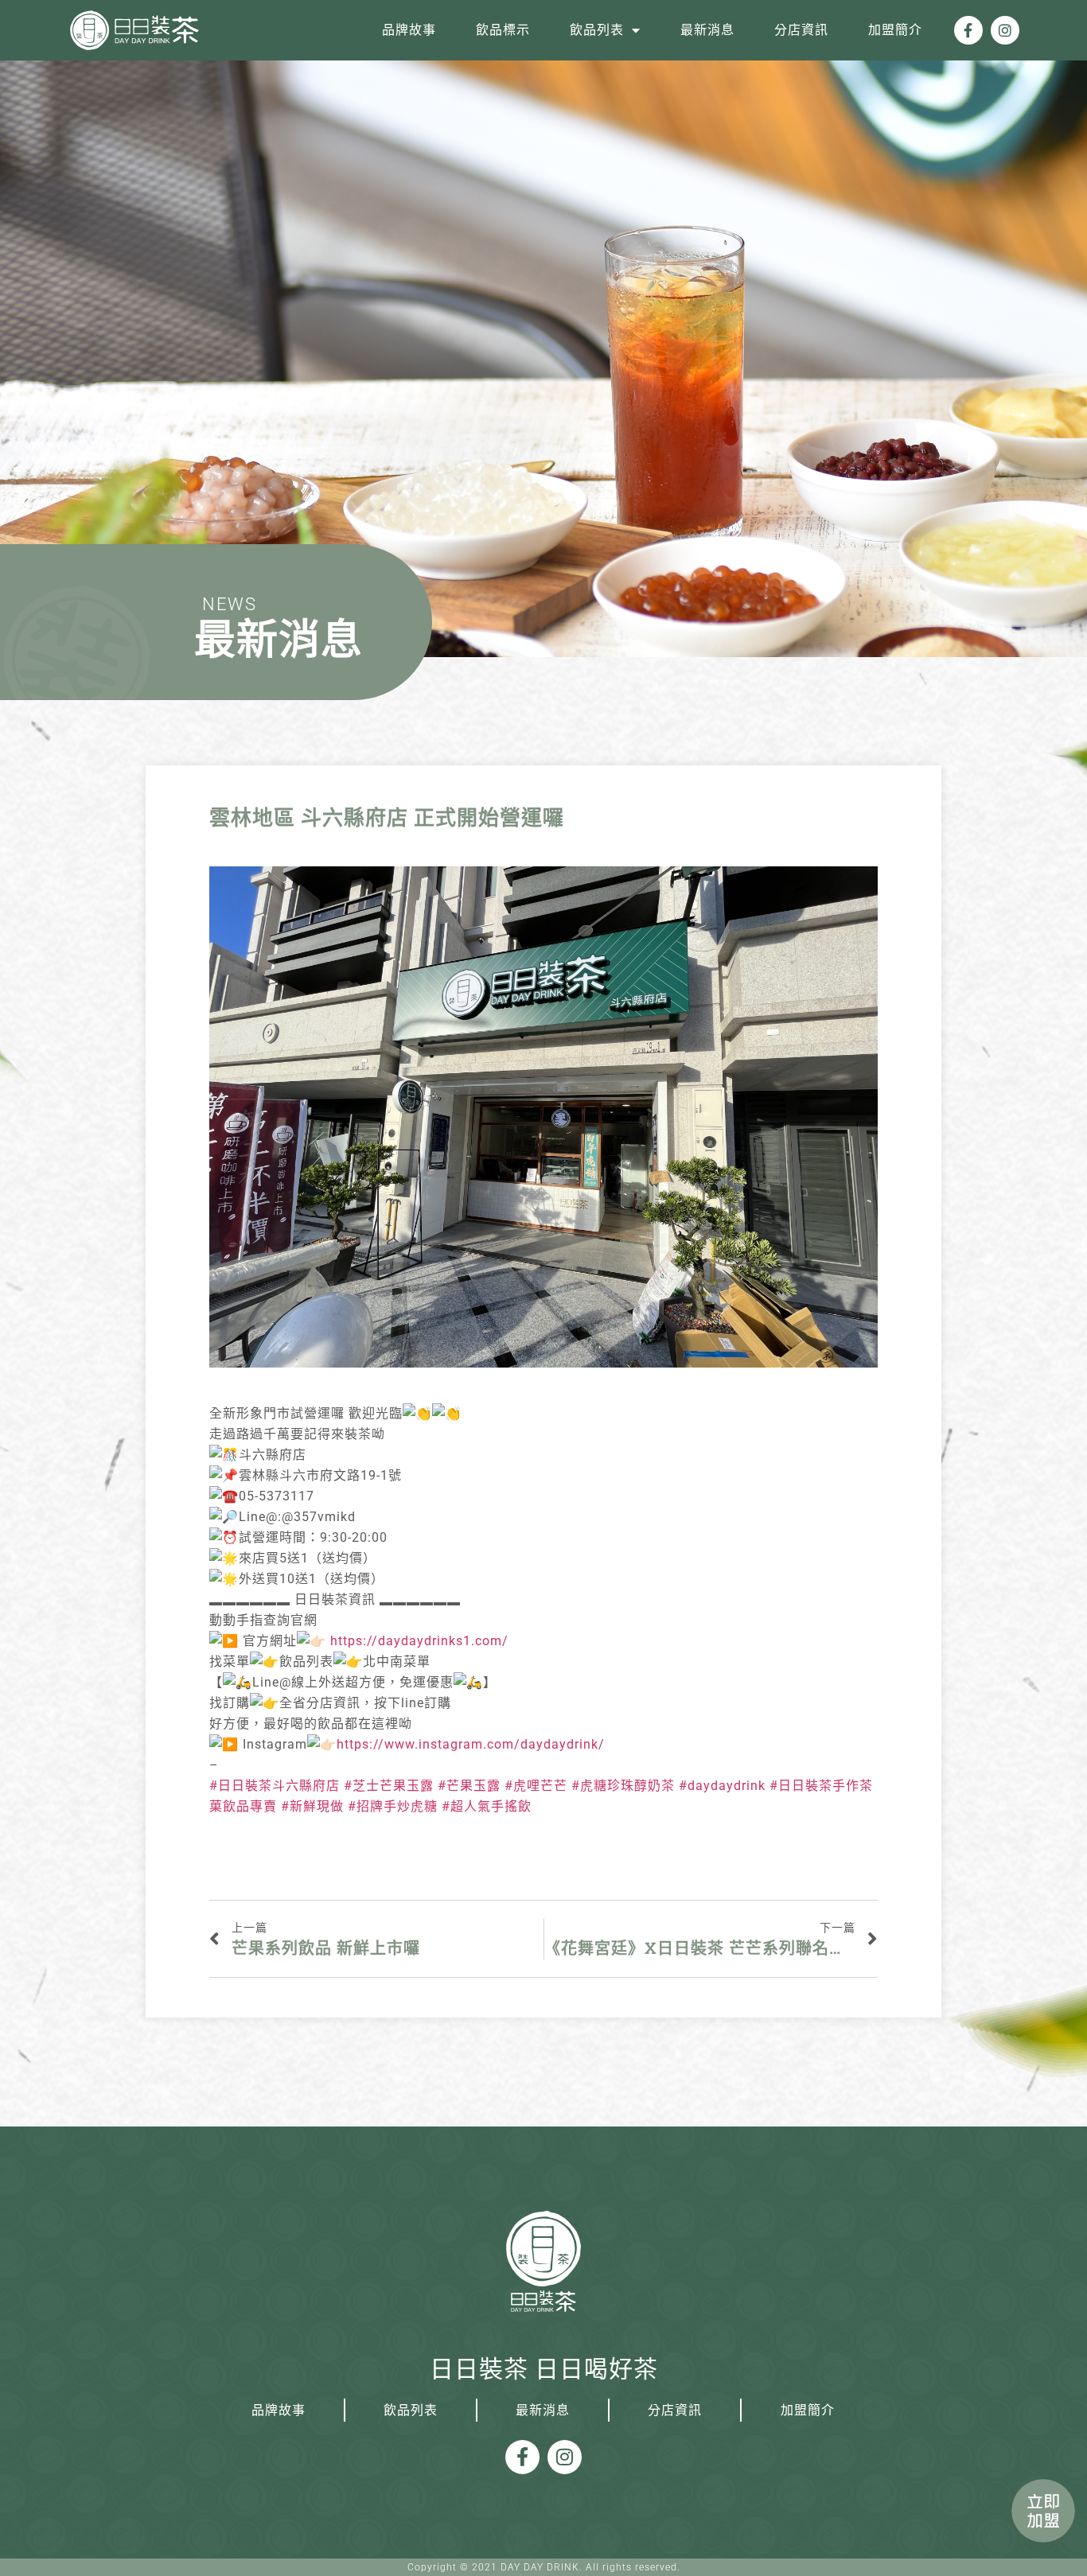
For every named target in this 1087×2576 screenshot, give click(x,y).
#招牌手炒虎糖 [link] (393, 1806)
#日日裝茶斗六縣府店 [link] (275, 1786)
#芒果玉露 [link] (469, 1786)
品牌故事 (409, 30)
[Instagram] (1005, 30)
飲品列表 (597, 30)
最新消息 (707, 30)
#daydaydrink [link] (722, 1786)
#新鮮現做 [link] (312, 1806)
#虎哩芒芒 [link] (536, 1786)
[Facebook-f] (968, 30)
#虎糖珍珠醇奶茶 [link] (623, 1786)
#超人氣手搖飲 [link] (487, 1806)
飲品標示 (503, 30)
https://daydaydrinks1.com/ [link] (419, 1641)
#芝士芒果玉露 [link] (389, 1786)
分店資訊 (801, 30)
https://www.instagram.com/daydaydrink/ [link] (471, 1744)
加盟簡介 (895, 30)
